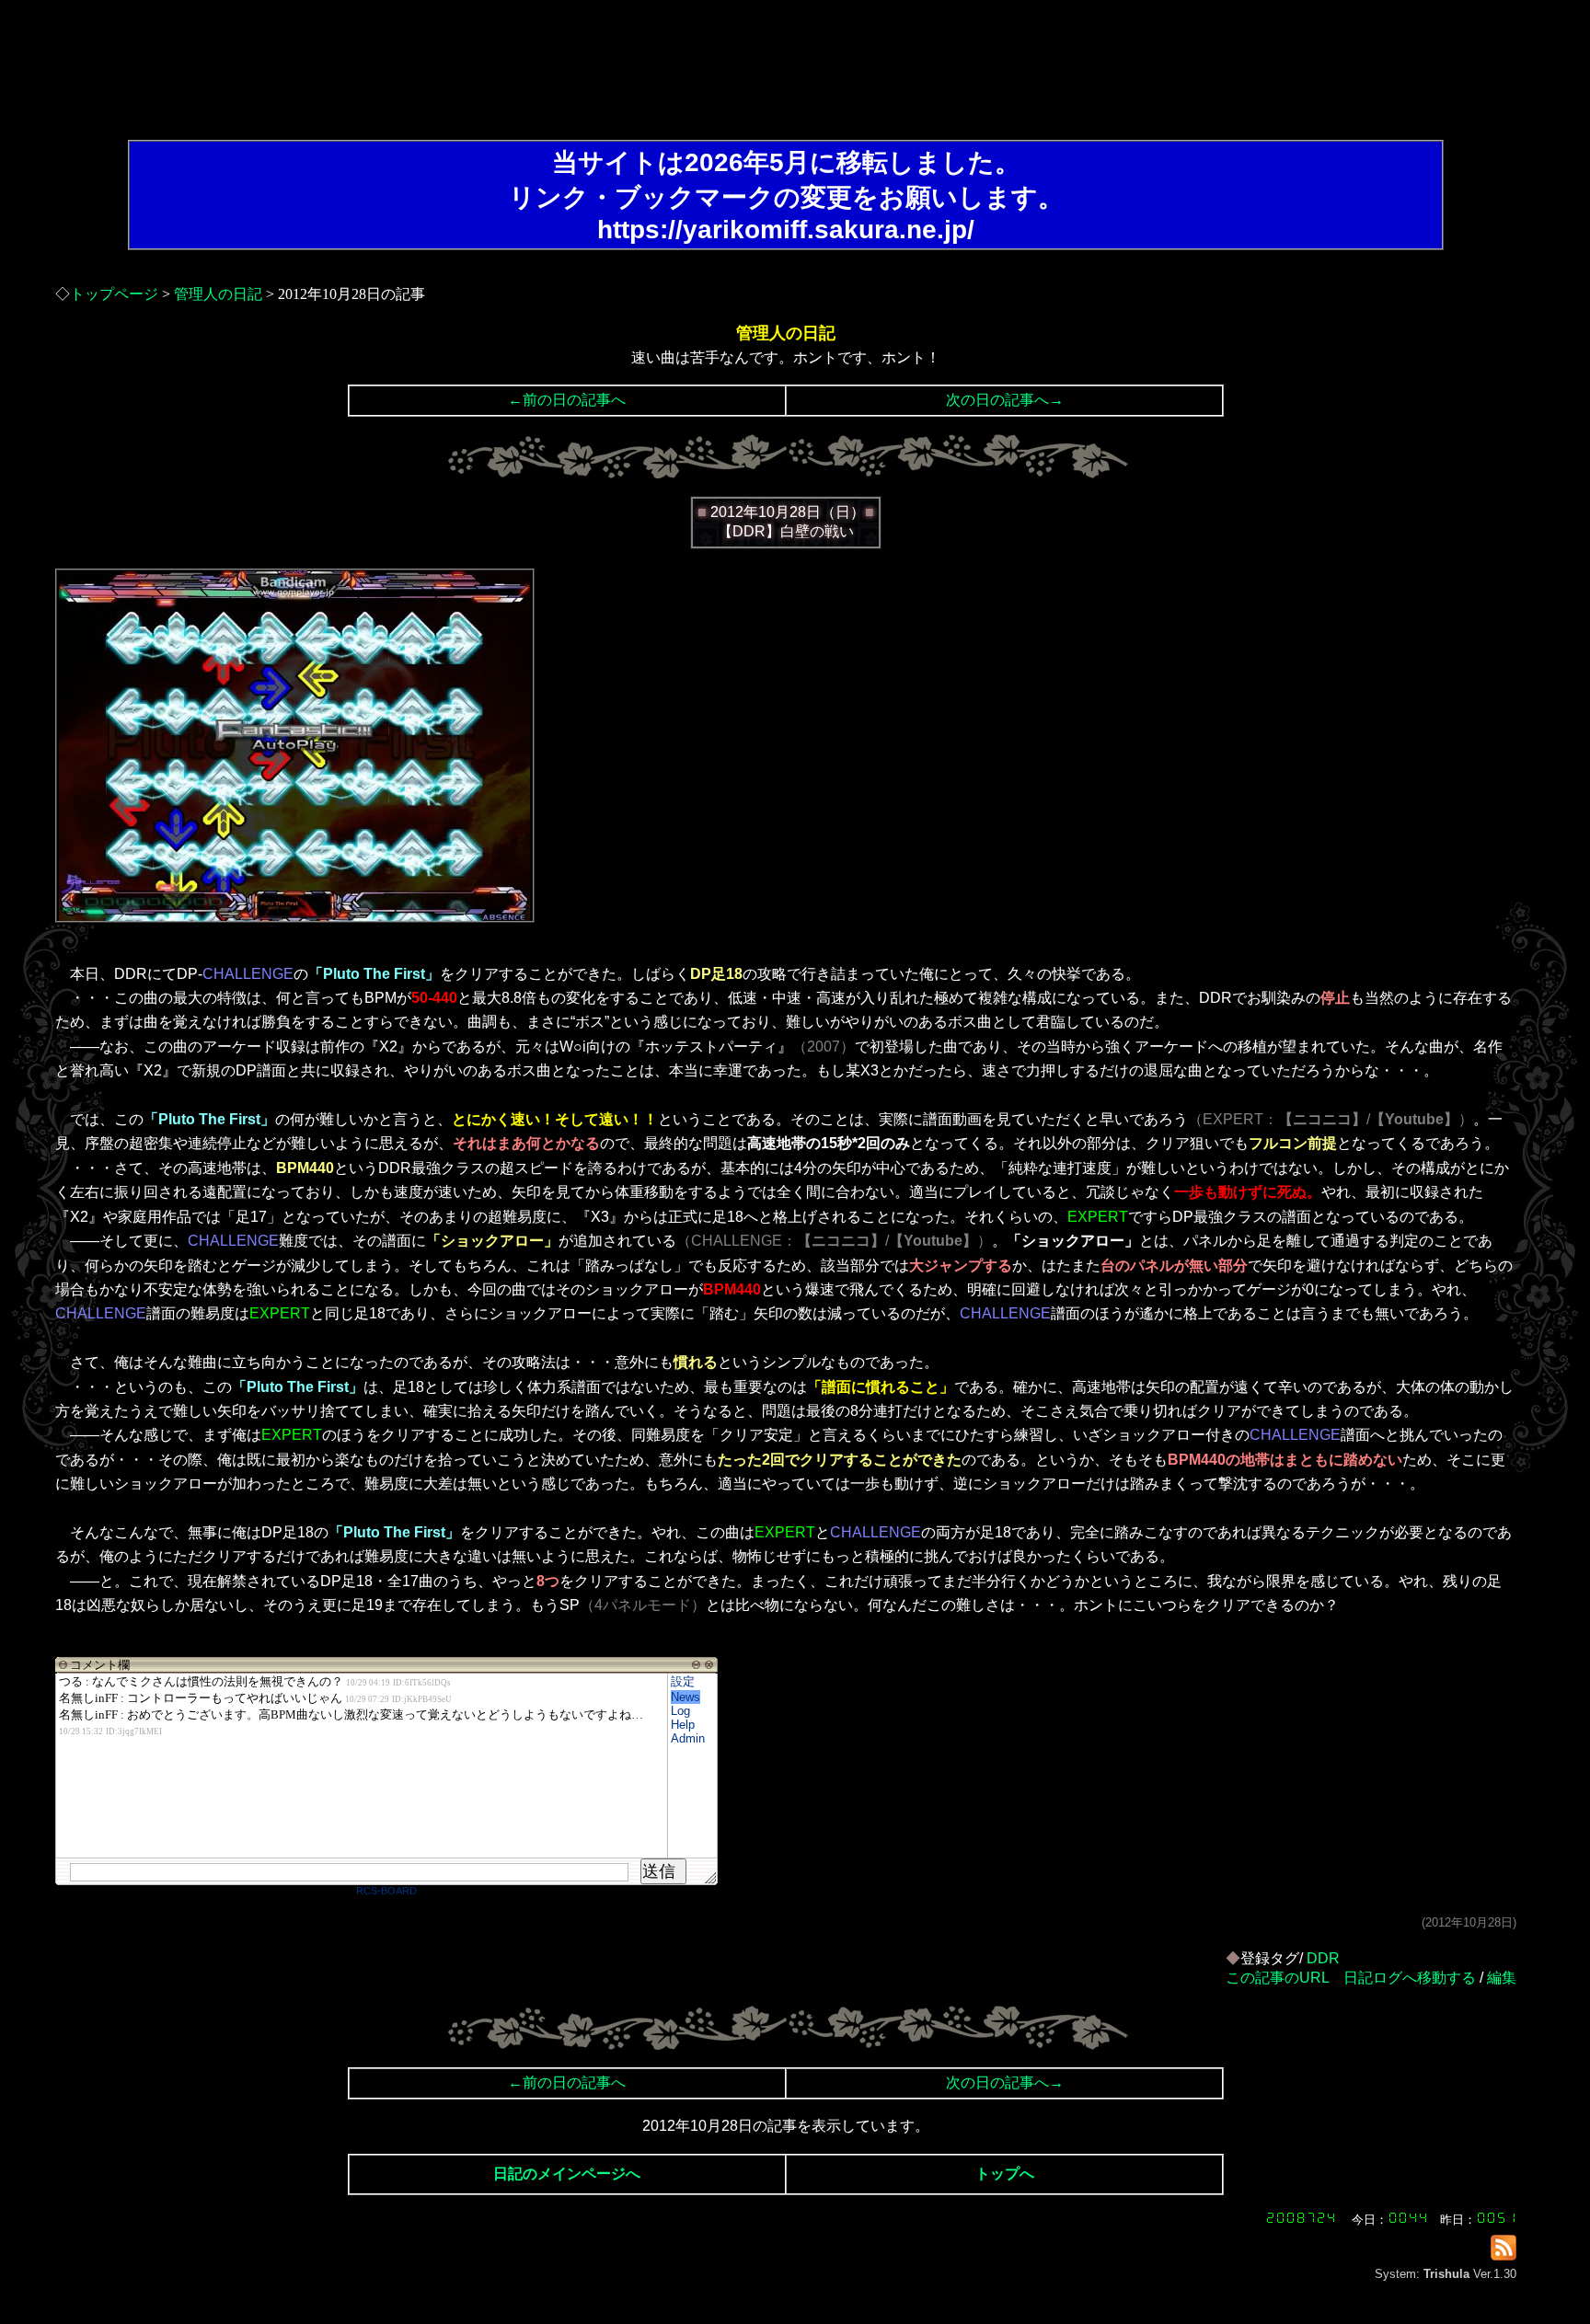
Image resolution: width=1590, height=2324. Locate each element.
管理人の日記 (218, 294)
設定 (683, 1681)
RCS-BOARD (386, 1891)
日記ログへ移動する (1410, 1978)
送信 (659, 1871)
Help (683, 1725)
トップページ (114, 294)
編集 (1502, 1978)
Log (680, 1711)
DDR (1323, 1958)
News (686, 1697)
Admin (688, 1738)
